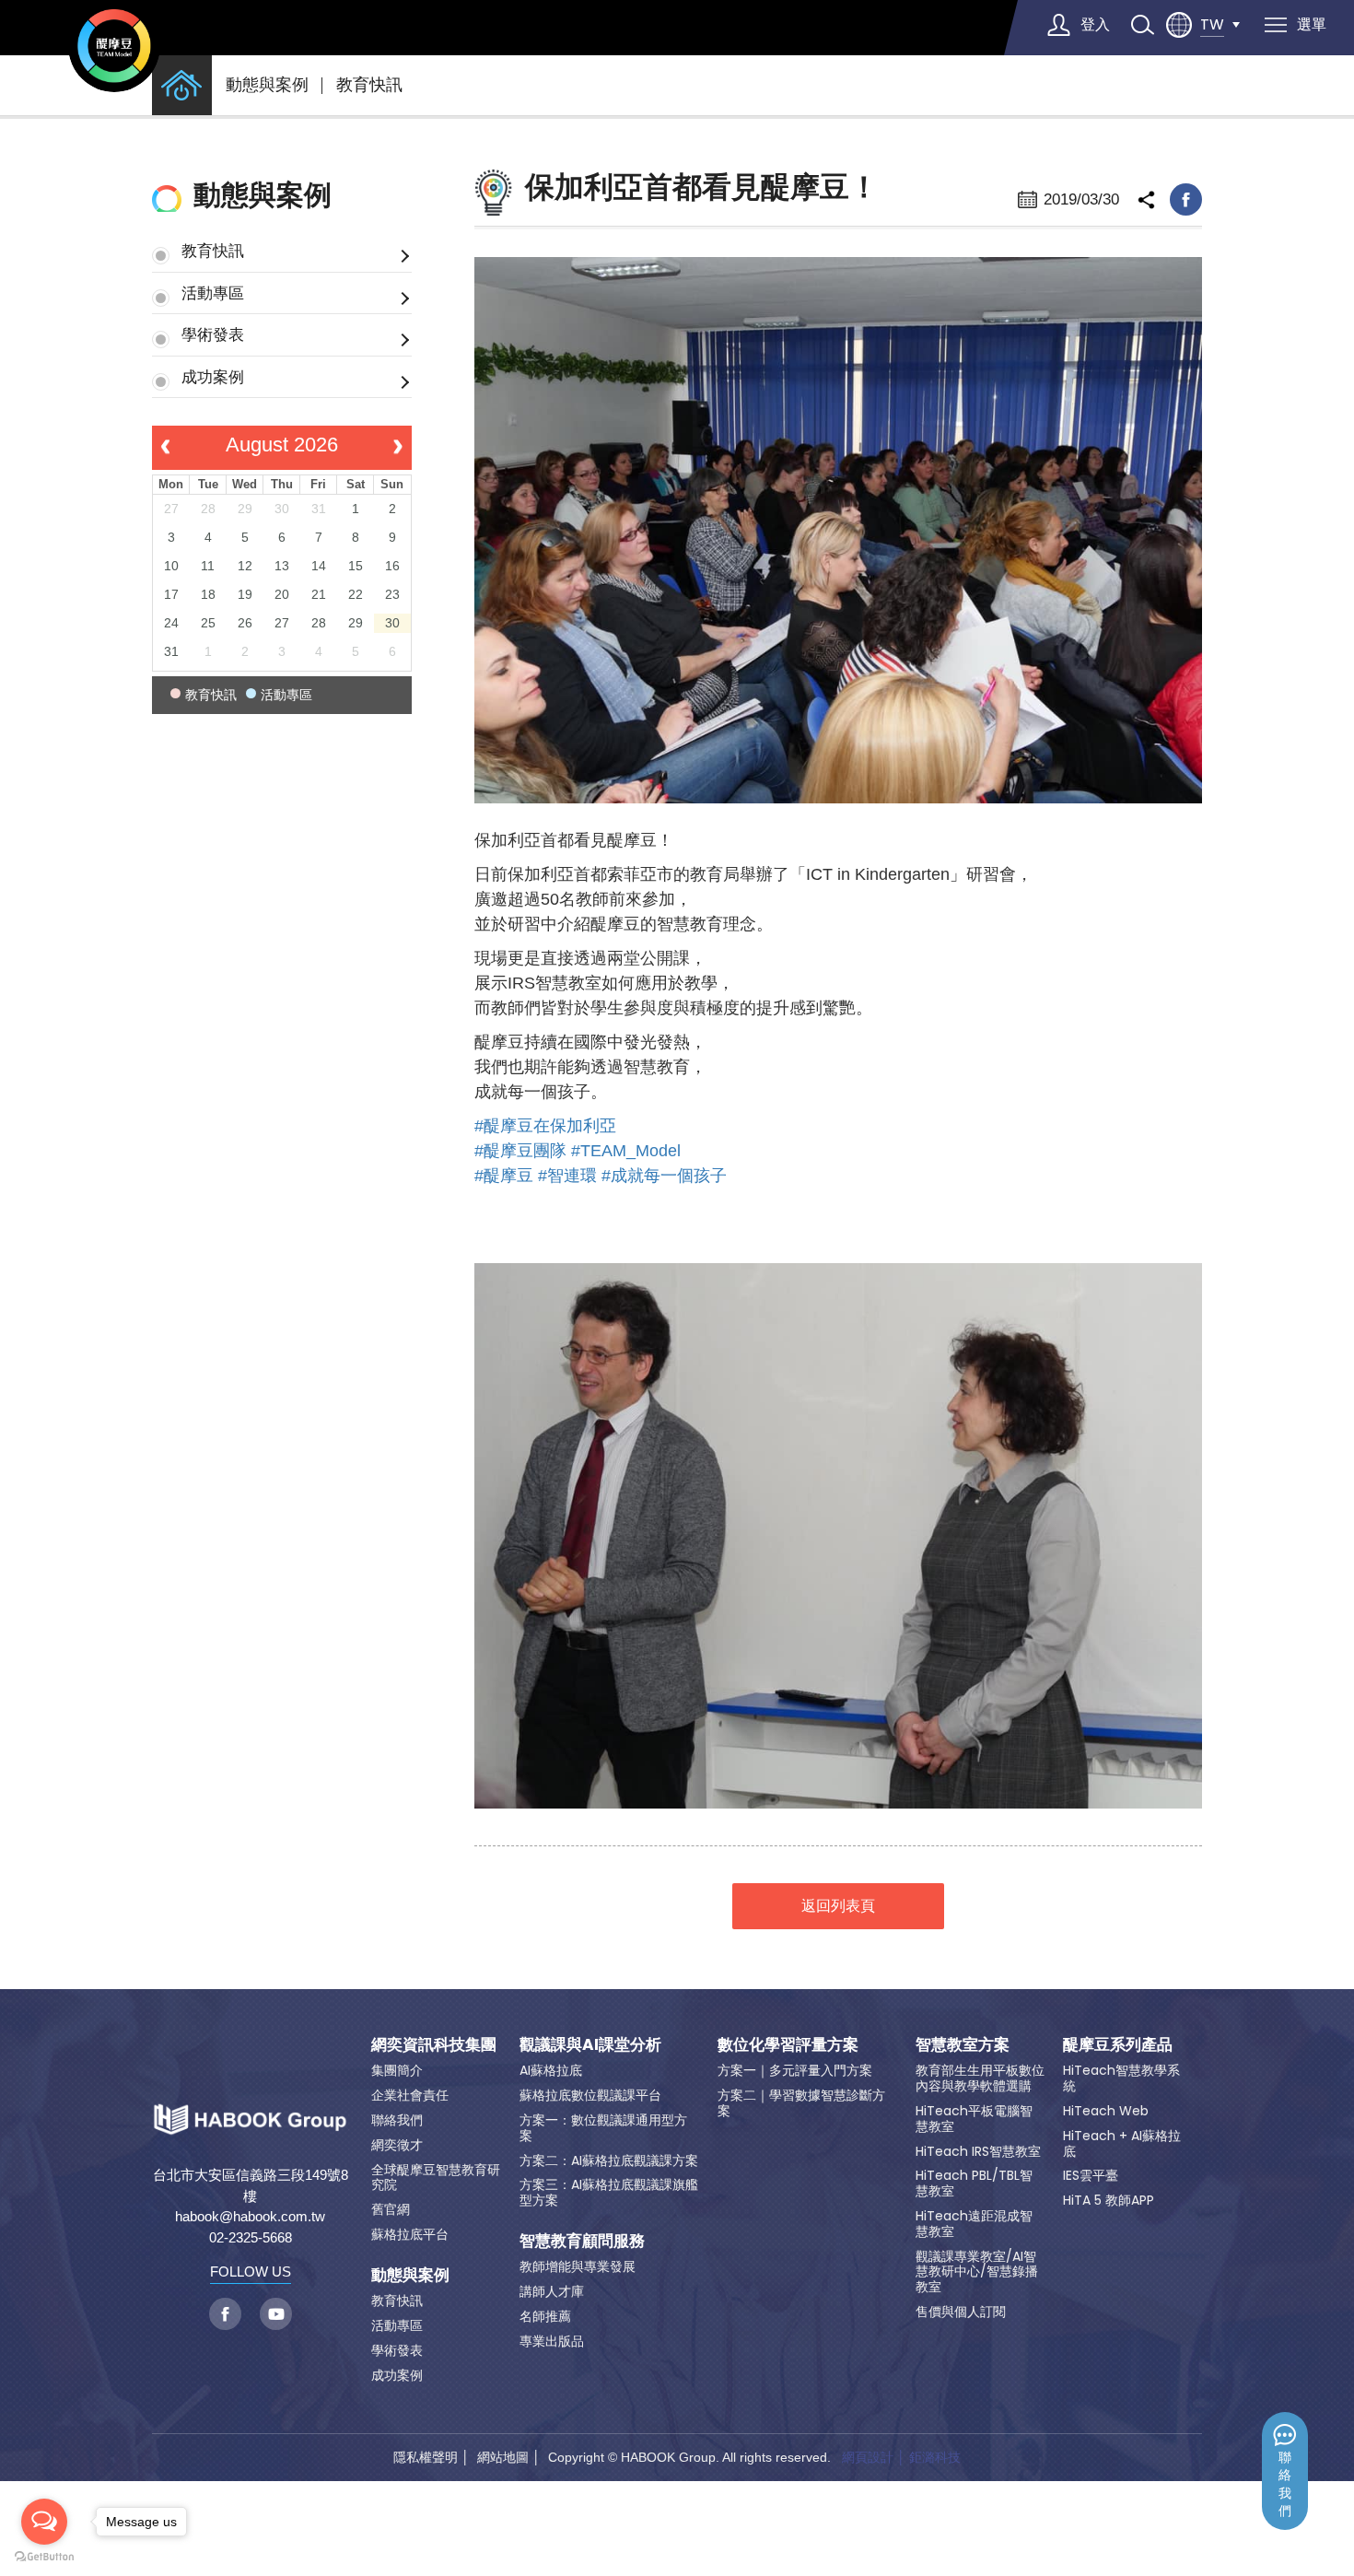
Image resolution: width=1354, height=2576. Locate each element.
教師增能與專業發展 (578, 2266)
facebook (1186, 199)
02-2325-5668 (251, 2237)
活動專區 (213, 293)
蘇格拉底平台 (410, 2234)
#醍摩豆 (504, 1176)
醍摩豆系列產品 (1118, 2044)
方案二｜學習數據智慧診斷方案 (801, 2103)
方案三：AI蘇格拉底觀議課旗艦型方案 (609, 2192)
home (182, 85)
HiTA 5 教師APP (1109, 2200)
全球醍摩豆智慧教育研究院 (436, 2178)
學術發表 (213, 334)
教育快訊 (369, 85)
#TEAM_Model (626, 1151)
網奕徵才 (397, 2145)
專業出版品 (552, 2341)
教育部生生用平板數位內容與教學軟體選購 (980, 2078)
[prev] (165, 448)
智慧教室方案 (963, 2044)
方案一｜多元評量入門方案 (795, 2070)
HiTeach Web (1106, 2111)
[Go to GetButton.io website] (44, 2557)
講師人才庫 (552, 2291)
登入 (1095, 24)
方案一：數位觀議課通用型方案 (603, 2128)
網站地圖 (503, 2457)
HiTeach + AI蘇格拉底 (1122, 2143)
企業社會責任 (410, 2095)
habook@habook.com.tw (250, 2216)
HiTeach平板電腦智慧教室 (974, 2119)
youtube (276, 2314)
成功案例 (213, 377)
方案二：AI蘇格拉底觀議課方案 (609, 2160)
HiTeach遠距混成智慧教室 (974, 2224)
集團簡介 (397, 2070)
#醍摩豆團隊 (520, 1151)
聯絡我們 (1285, 2484)
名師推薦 (545, 2316)
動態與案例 (267, 85)
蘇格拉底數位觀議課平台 (590, 2095)
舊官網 (391, 2209)
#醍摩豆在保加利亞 (545, 1126)
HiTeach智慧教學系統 (1121, 2078)
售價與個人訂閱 (961, 2312)
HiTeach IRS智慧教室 (978, 2151)
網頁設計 (868, 2457)
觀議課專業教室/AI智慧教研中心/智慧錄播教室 (977, 2272)
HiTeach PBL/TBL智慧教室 (974, 2183)
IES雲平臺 (1091, 2175)
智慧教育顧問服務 (582, 2241)
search (1142, 25)
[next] (397, 448)
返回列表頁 (838, 1906)
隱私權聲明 (426, 2457)
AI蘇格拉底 (551, 2070)
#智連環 (567, 1176)
